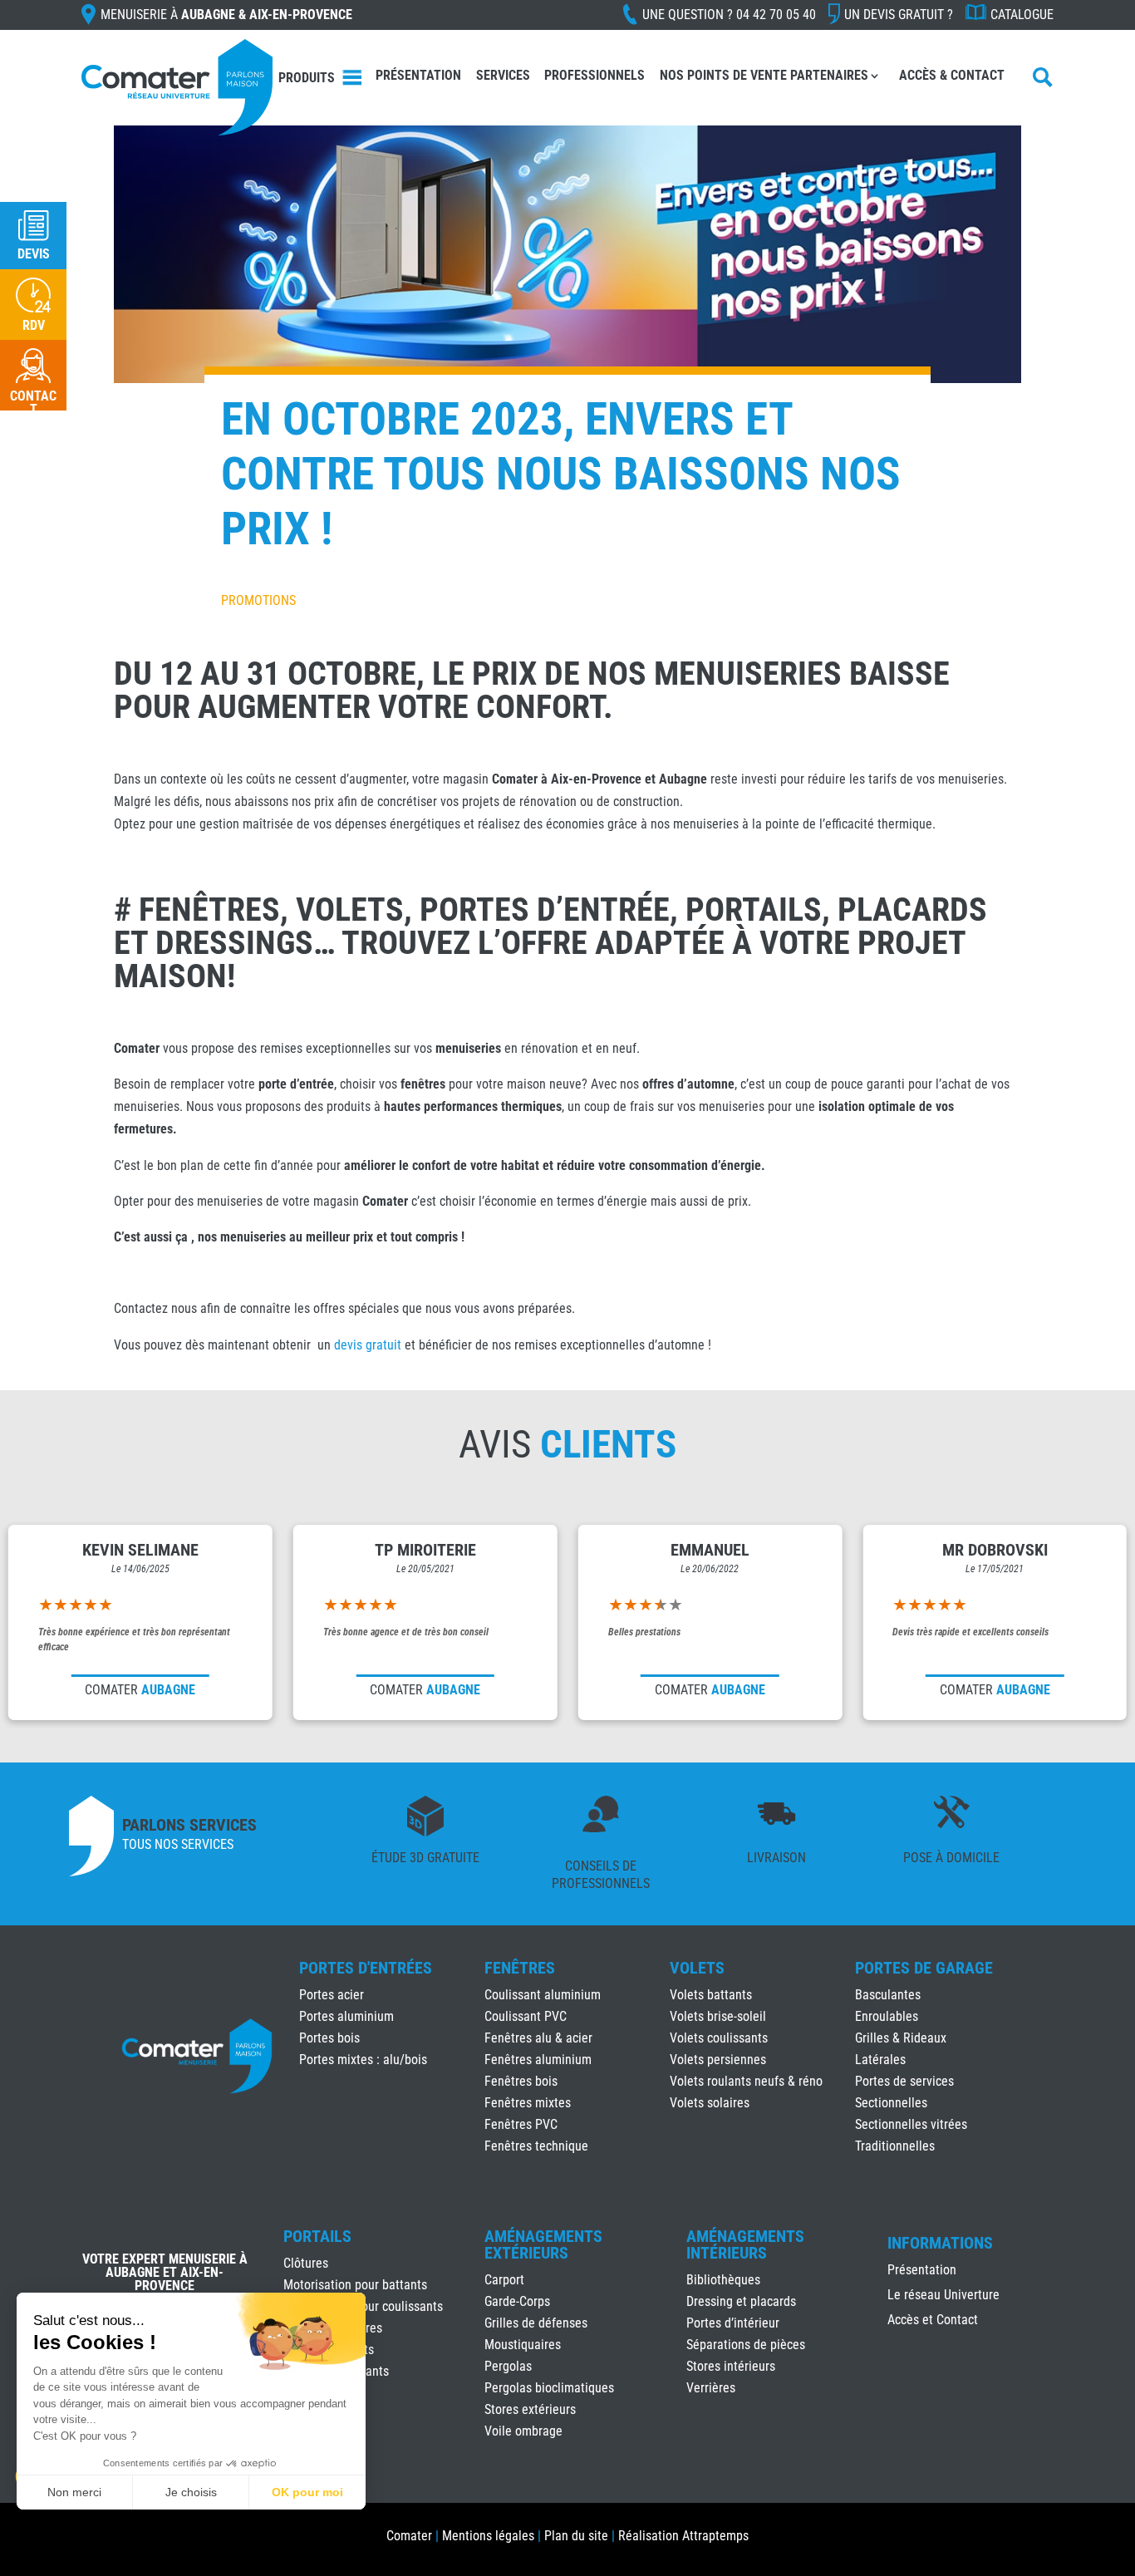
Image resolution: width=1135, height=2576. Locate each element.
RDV (34, 325)
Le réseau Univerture (943, 2296)
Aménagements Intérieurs (745, 2244)
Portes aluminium (346, 2016)
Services (503, 75)
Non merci (74, 2492)
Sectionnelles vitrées (911, 2124)
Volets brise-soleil (718, 2016)
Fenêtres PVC (521, 2124)
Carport (504, 2280)
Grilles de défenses (536, 2323)
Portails (317, 2236)
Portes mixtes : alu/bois (363, 2060)
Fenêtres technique (536, 2146)
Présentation (418, 75)
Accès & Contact (952, 75)
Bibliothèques (723, 2280)
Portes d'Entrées (366, 1968)
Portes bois (329, 2038)
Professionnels (595, 75)
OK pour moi (307, 2492)
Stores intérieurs (731, 2366)
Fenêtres (520, 1968)
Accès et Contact (933, 2321)
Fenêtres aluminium (538, 2060)
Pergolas (508, 2366)
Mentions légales (488, 2536)
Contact (33, 403)
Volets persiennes (718, 2060)
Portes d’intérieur (733, 2323)
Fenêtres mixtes (528, 2103)
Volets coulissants (719, 2038)
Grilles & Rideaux (901, 2038)
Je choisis (191, 2492)
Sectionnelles (891, 2103)
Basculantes (888, 1995)
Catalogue (1022, 15)
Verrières (711, 2388)
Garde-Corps (517, 2301)
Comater (409, 2536)
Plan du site (576, 2536)
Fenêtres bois (521, 2081)
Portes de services (904, 2081)
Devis (34, 254)
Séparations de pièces (746, 2345)
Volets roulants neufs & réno (746, 2081)
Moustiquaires (523, 2345)
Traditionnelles (895, 2146)
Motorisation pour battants (355, 2285)
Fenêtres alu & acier (538, 2038)
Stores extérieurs (530, 2409)
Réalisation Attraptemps (683, 2536)
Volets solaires (710, 2103)
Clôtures (306, 2263)
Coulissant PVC (526, 2016)
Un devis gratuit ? (899, 15)
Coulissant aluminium (543, 1995)
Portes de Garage (924, 1968)
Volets (697, 1968)
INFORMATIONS (940, 2244)
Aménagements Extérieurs (543, 2244)
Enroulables (887, 2016)
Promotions (258, 600)
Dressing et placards (741, 2301)
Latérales (880, 2060)
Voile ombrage (523, 2431)
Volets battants (711, 1995)
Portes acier (332, 1995)
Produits (307, 78)
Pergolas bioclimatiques (549, 2388)
